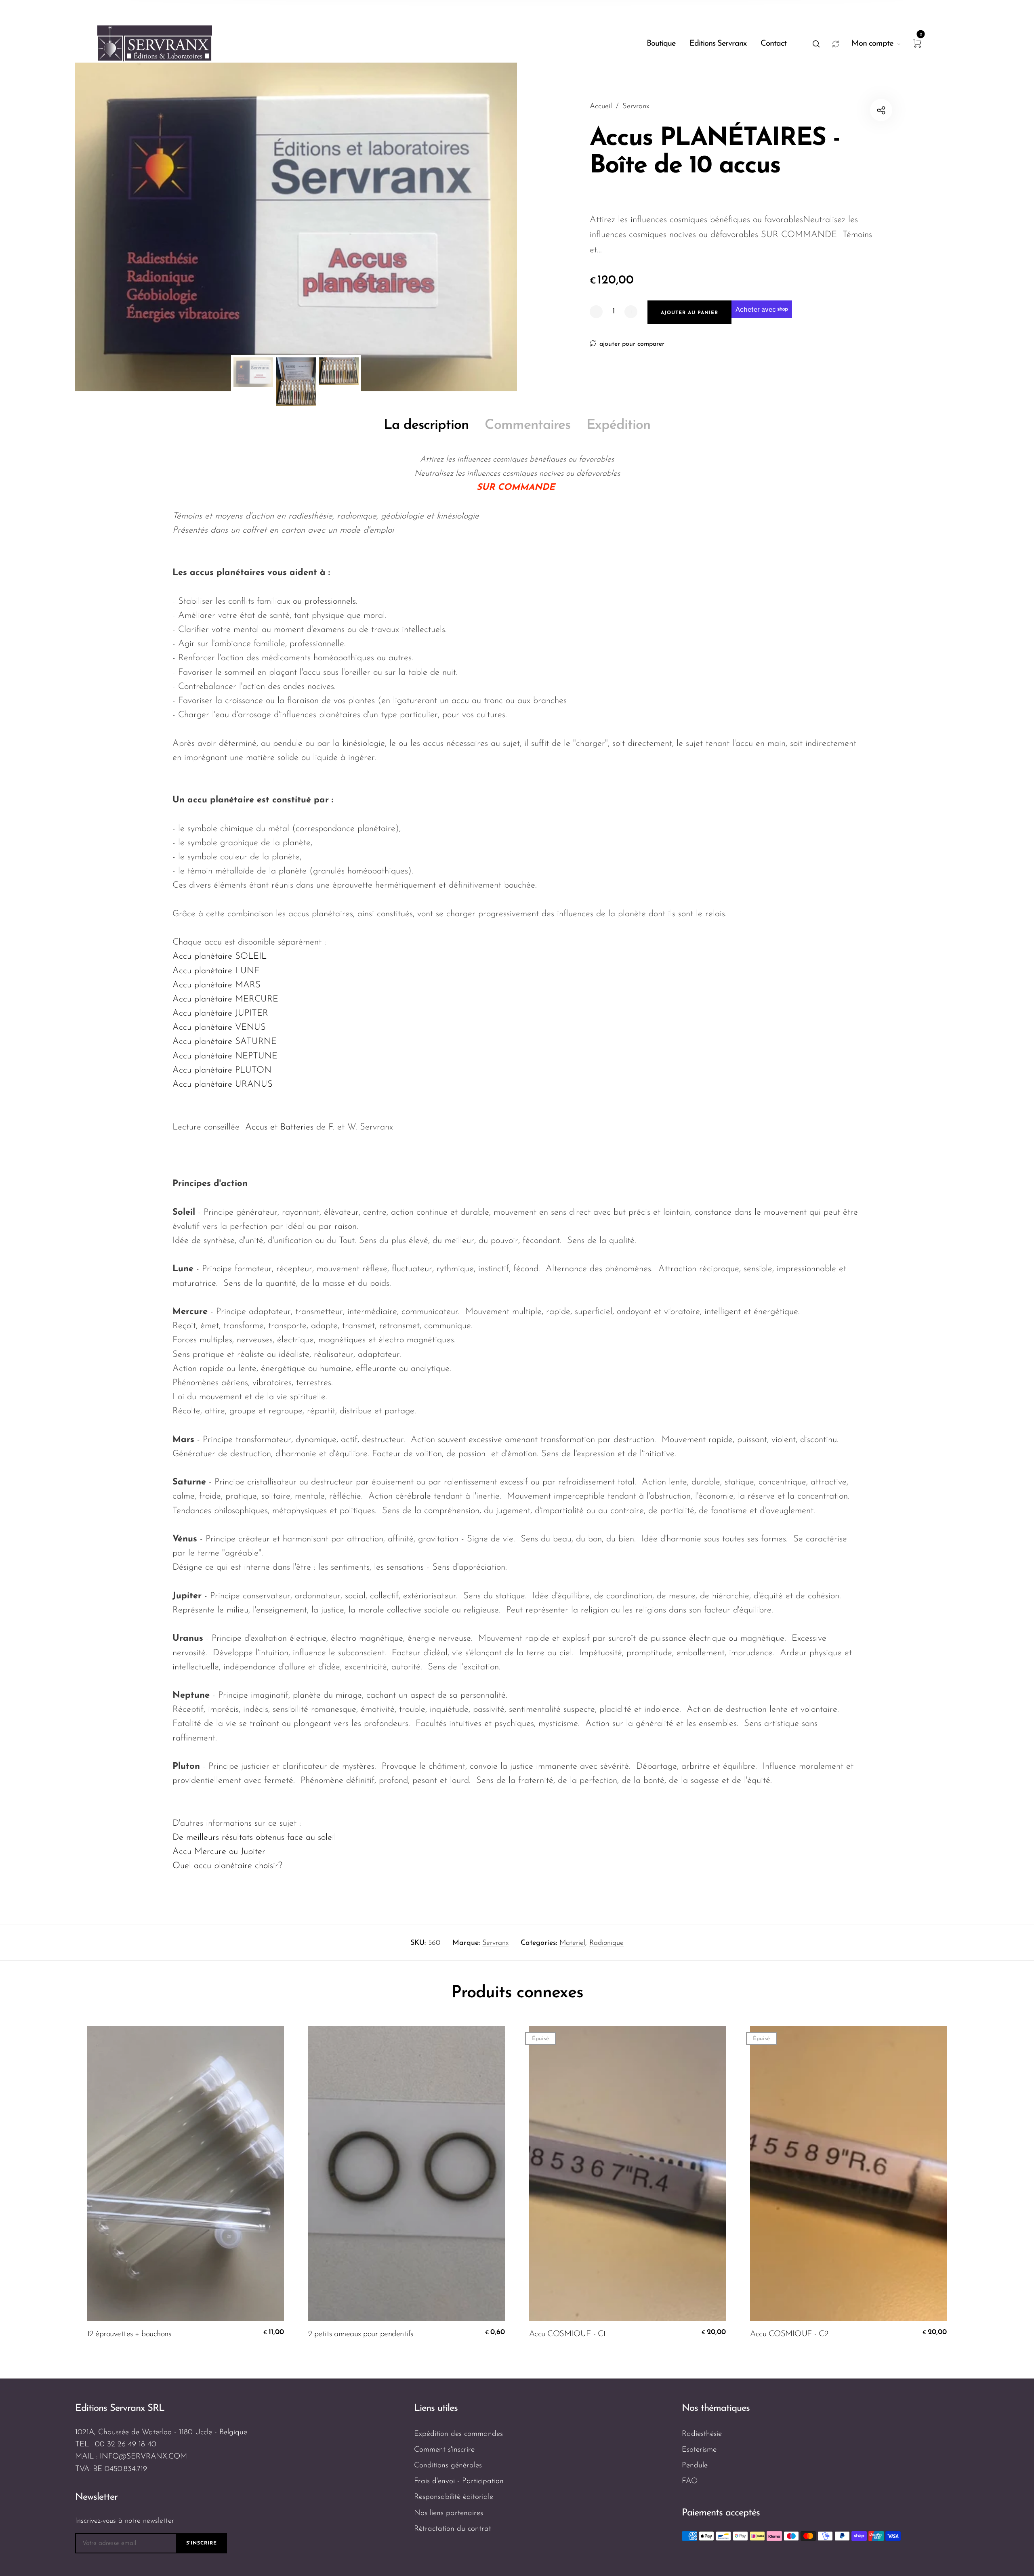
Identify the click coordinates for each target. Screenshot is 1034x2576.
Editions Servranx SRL (120, 2408)
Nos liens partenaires (449, 2513)
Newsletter (96, 2497)
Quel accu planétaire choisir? (227, 1866)
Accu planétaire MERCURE (225, 999)
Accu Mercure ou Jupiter (219, 1852)
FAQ (690, 2481)
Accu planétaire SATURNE (225, 1042)
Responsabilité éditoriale (454, 2497)
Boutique (661, 44)
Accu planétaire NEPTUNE (225, 1056)
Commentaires (528, 425)
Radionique (606, 1943)
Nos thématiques (716, 2408)
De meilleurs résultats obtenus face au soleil (254, 1838)
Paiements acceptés (721, 2513)
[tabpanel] (296, 227)
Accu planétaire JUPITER (220, 1013)
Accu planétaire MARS (216, 985)
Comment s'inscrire (444, 2450)
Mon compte (872, 44)
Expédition (618, 425)
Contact (773, 44)
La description (426, 425)
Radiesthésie (702, 2434)
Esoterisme (699, 2450)
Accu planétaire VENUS (219, 1028)
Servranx (495, 1943)
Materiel (572, 1943)
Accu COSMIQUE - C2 (789, 2334)
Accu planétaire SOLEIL (220, 956)
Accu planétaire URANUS (223, 1084)
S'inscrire (202, 2543)
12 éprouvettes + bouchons (129, 2334)
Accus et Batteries (279, 1127)
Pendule (695, 2466)
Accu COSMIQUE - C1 (567, 2334)
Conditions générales (448, 2466)
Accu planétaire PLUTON (222, 1070)
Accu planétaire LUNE (216, 971)
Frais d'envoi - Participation (459, 2481)
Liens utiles (436, 2408)
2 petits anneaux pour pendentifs (361, 2334)
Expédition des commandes (458, 2434)
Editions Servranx (718, 44)
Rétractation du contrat (453, 2529)
